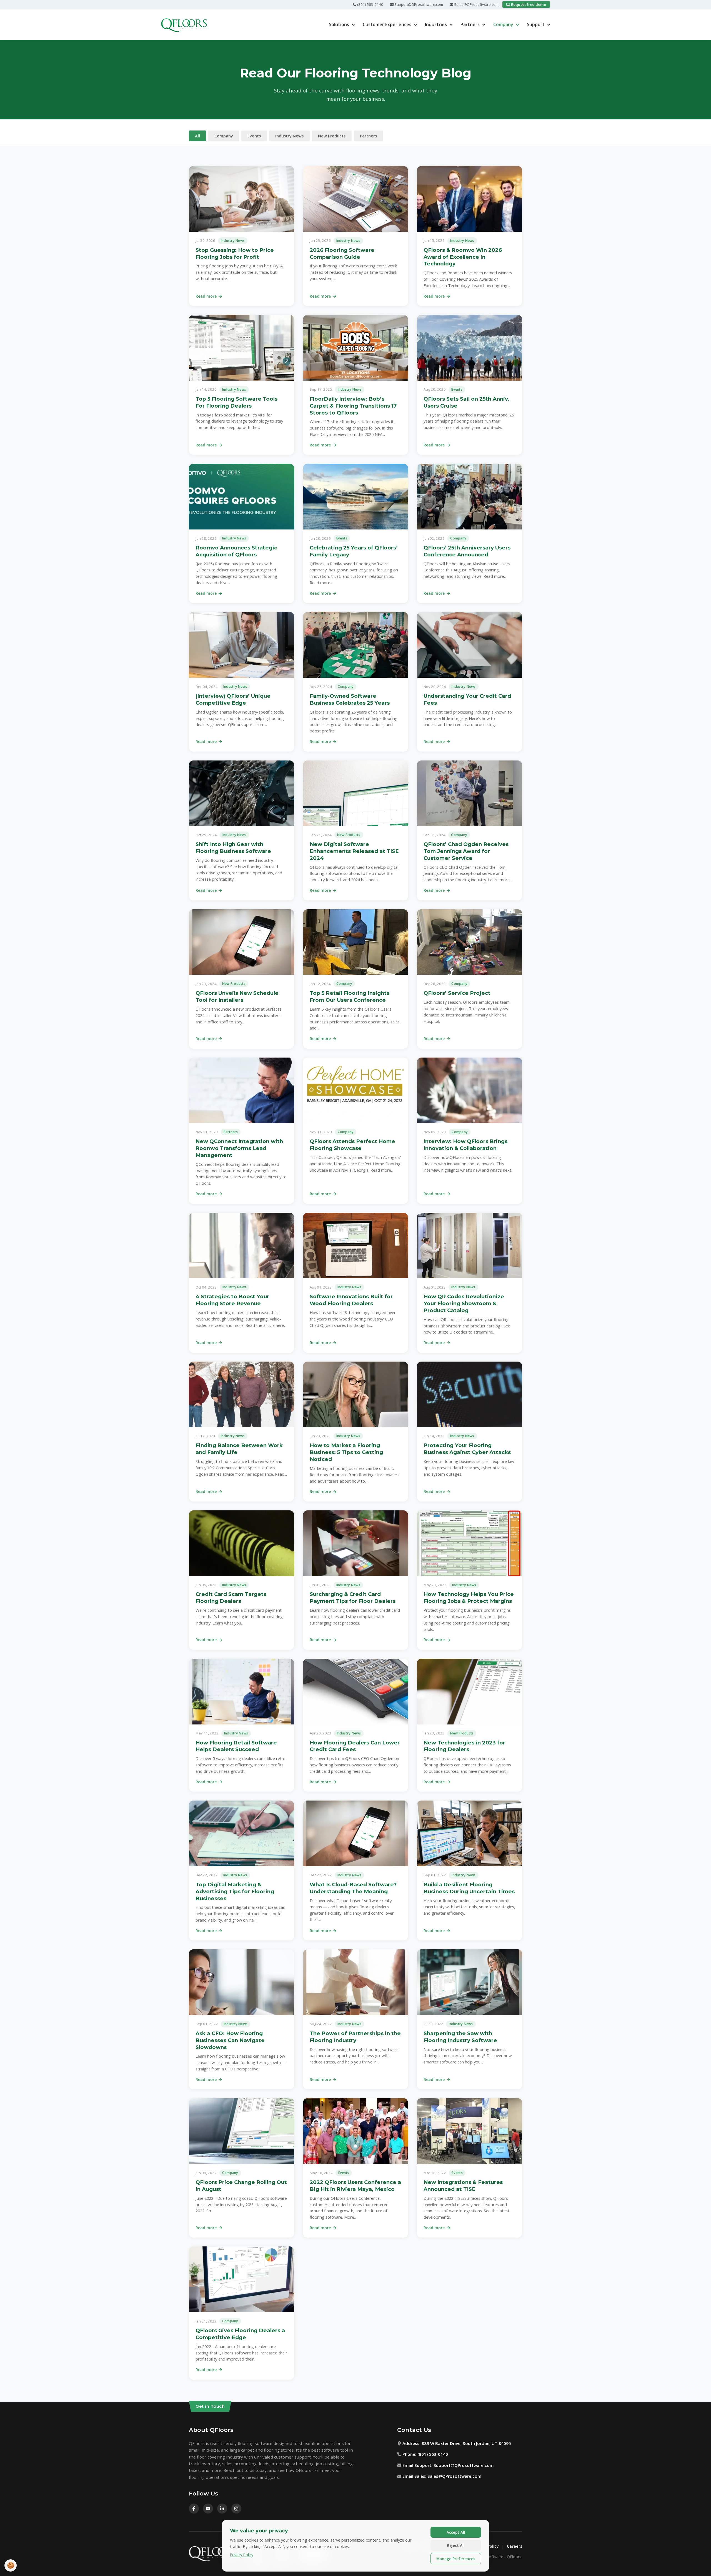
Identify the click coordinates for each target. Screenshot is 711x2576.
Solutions (339, 24)
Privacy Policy (242, 2555)
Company (503, 24)
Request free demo (528, 4)
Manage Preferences (456, 2559)
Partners (470, 24)
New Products (332, 136)
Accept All (456, 2532)
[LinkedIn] (222, 2509)
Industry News (289, 136)
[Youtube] (208, 2509)
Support (536, 24)
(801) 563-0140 (370, 4)
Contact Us (414, 2430)
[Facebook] (194, 2509)
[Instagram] (236, 2509)
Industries (436, 24)
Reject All (456, 2545)
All (197, 136)
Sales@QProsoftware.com (476, 4)
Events (254, 136)
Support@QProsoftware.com (418, 4)
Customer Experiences (387, 24)
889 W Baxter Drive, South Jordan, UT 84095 (466, 2443)
